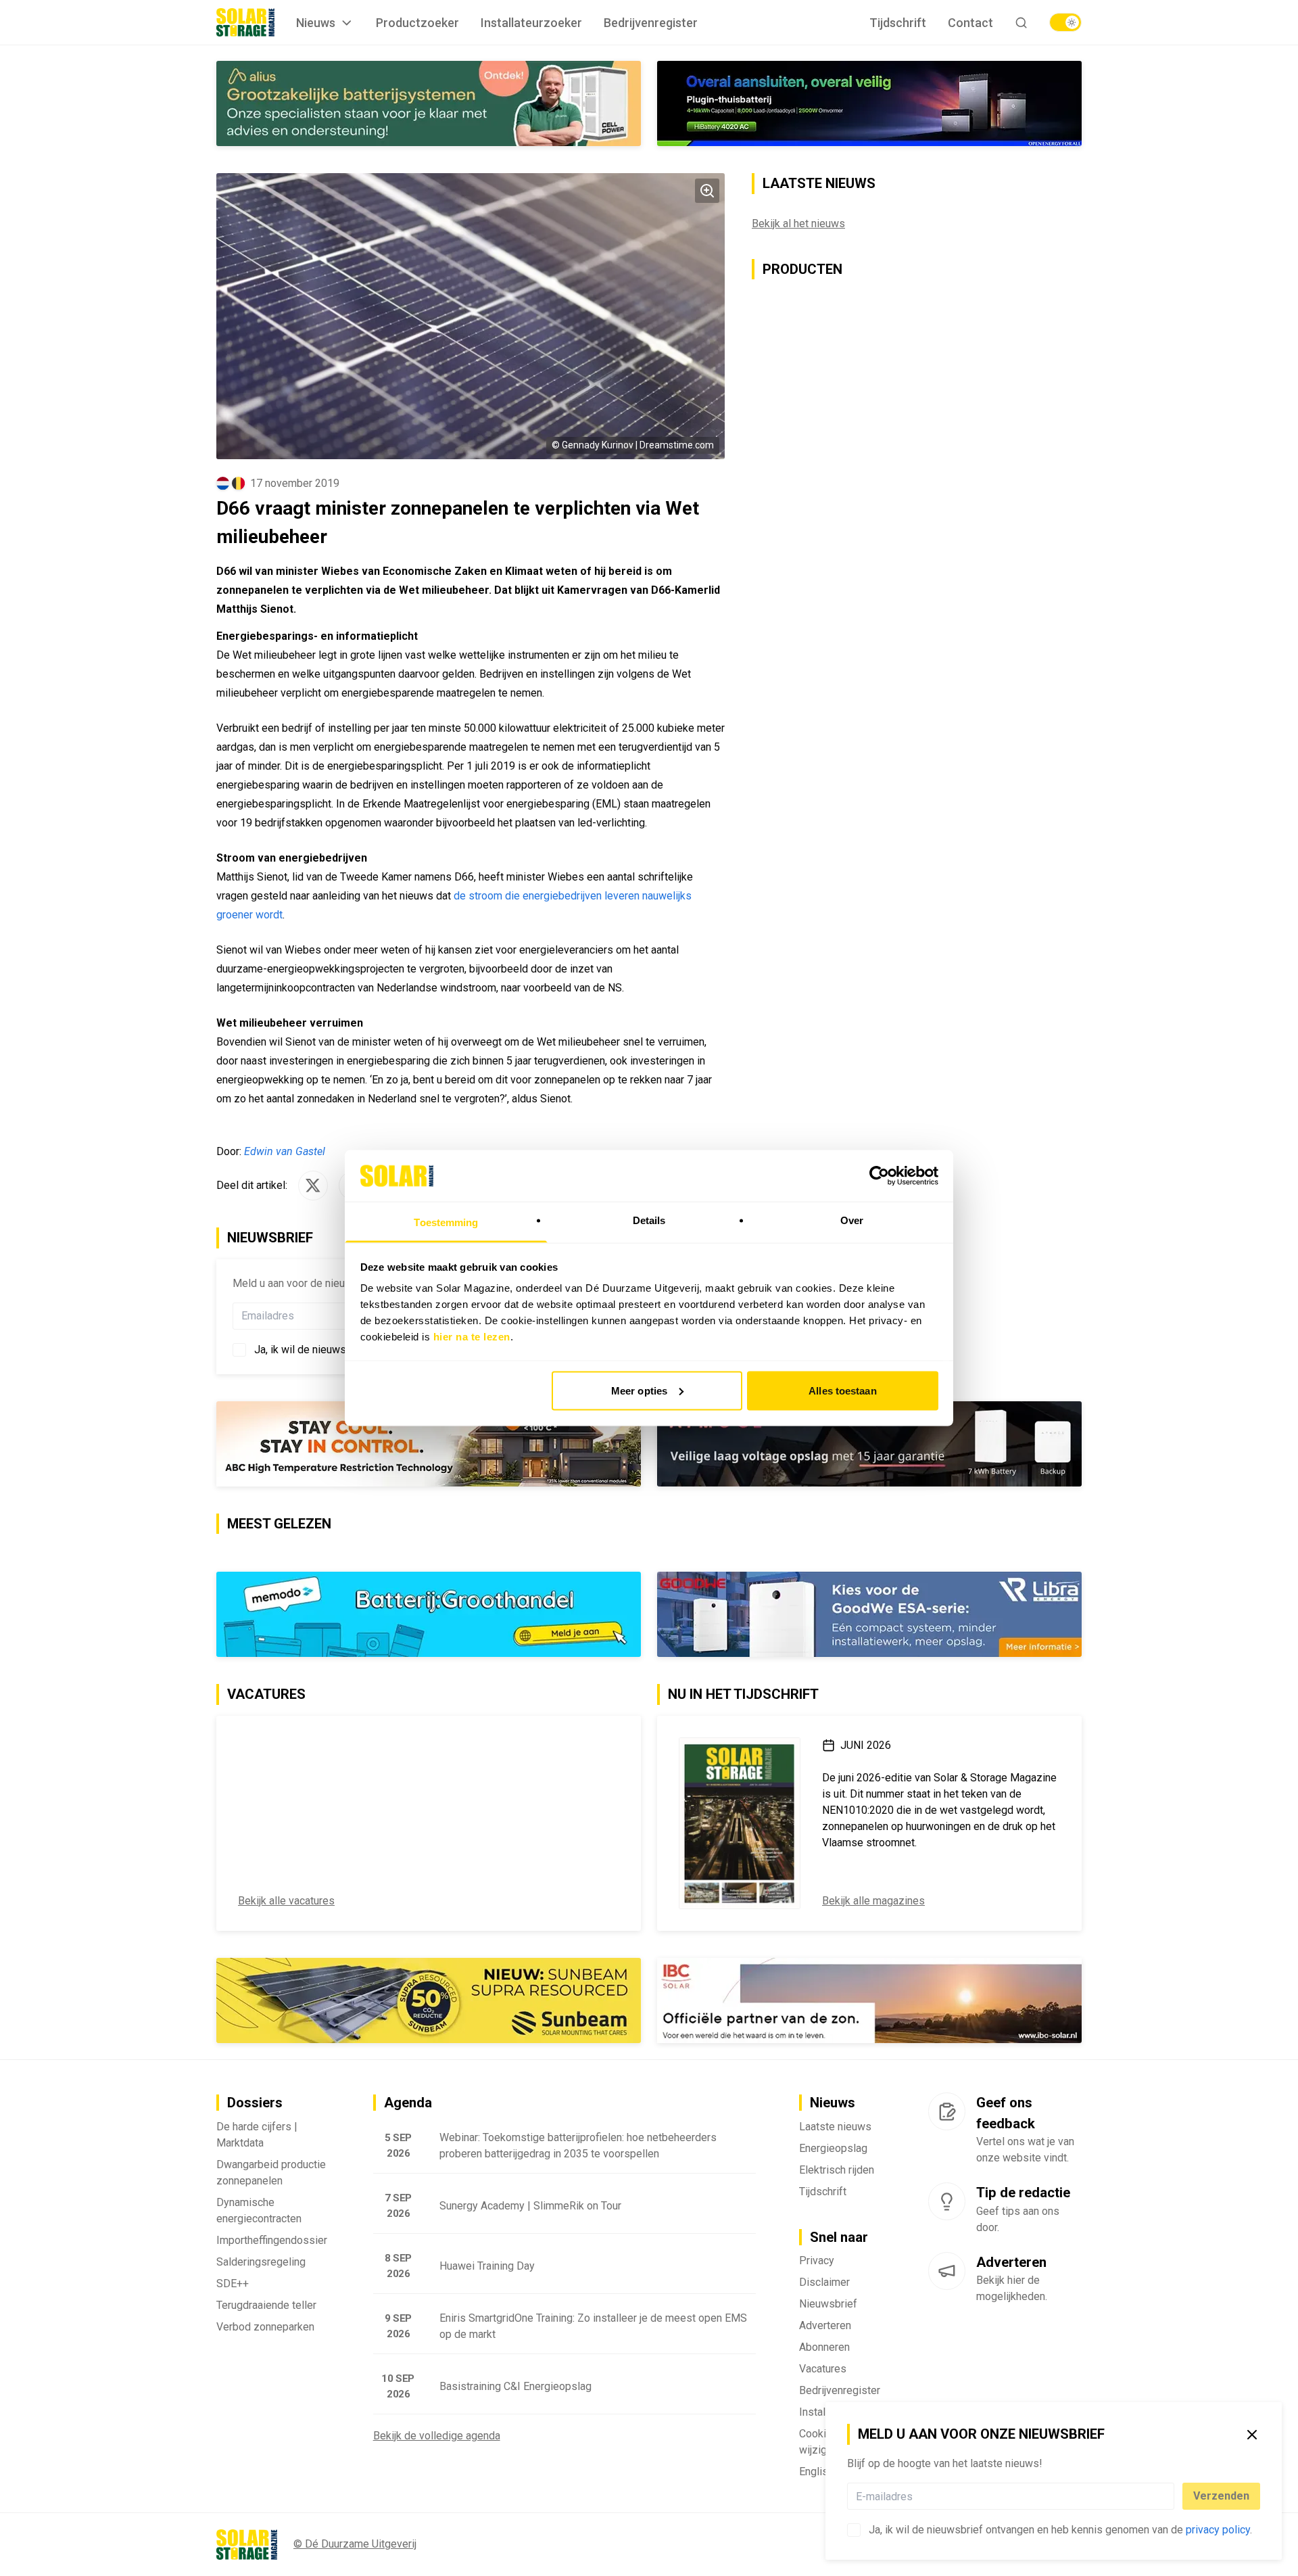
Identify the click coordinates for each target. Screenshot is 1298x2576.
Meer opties (639, 1390)
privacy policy (1218, 2530)
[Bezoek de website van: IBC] (869, 2000)
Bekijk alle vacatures (286, 1901)
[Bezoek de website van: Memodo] (429, 1614)
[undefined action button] (1170, 2496)
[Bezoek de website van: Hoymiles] (869, 103)
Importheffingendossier (272, 2240)
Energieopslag (833, 2148)
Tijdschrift (898, 23)
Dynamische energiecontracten (259, 2210)
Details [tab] (649, 1220)
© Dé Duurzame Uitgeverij (355, 2544)
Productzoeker (417, 23)
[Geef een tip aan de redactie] (947, 2201)
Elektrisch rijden (837, 2170)
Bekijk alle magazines (873, 1901)
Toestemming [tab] (446, 1222)
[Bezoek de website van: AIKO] (429, 1444)
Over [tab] (852, 1220)
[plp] (1065, 22)
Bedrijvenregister (651, 23)
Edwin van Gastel (285, 1151)
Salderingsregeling (261, 2262)
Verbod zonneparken (265, 2327)
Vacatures (823, 2369)
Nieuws (316, 23)
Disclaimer (824, 2282)
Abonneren (824, 2347)
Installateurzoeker (531, 23)
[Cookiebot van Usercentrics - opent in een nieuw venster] (879, 1175)
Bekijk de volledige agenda (437, 2436)
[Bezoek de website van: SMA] (429, 103)
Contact (970, 23)
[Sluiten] (1252, 2435)
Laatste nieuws (835, 2127)
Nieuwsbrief (828, 2304)
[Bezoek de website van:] (869, 1444)
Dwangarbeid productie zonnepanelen (271, 2173)
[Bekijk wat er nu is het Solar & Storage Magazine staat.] (740, 1823)
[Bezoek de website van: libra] (869, 1614)
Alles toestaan (842, 1390)
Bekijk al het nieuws (798, 224)
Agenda (408, 2103)
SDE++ (233, 2284)
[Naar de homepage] (245, 22)
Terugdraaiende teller (266, 2305)
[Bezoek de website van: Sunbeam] (429, 2000)
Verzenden (1221, 2496)
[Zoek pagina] (1021, 23)
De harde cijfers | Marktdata (257, 2135)
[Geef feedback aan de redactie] (947, 2111)
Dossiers (255, 2103)
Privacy (817, 2261)
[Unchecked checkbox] (854, 2530)
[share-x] (313, 1186)
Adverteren (825, 2325)
